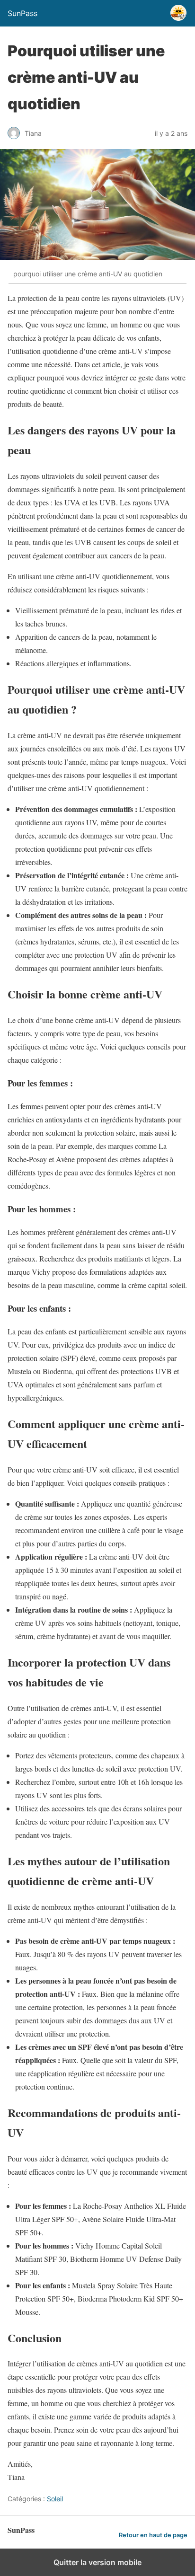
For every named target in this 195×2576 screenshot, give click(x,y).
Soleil (55, 2499)
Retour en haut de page (153, 2535)
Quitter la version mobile (97, 2562)
